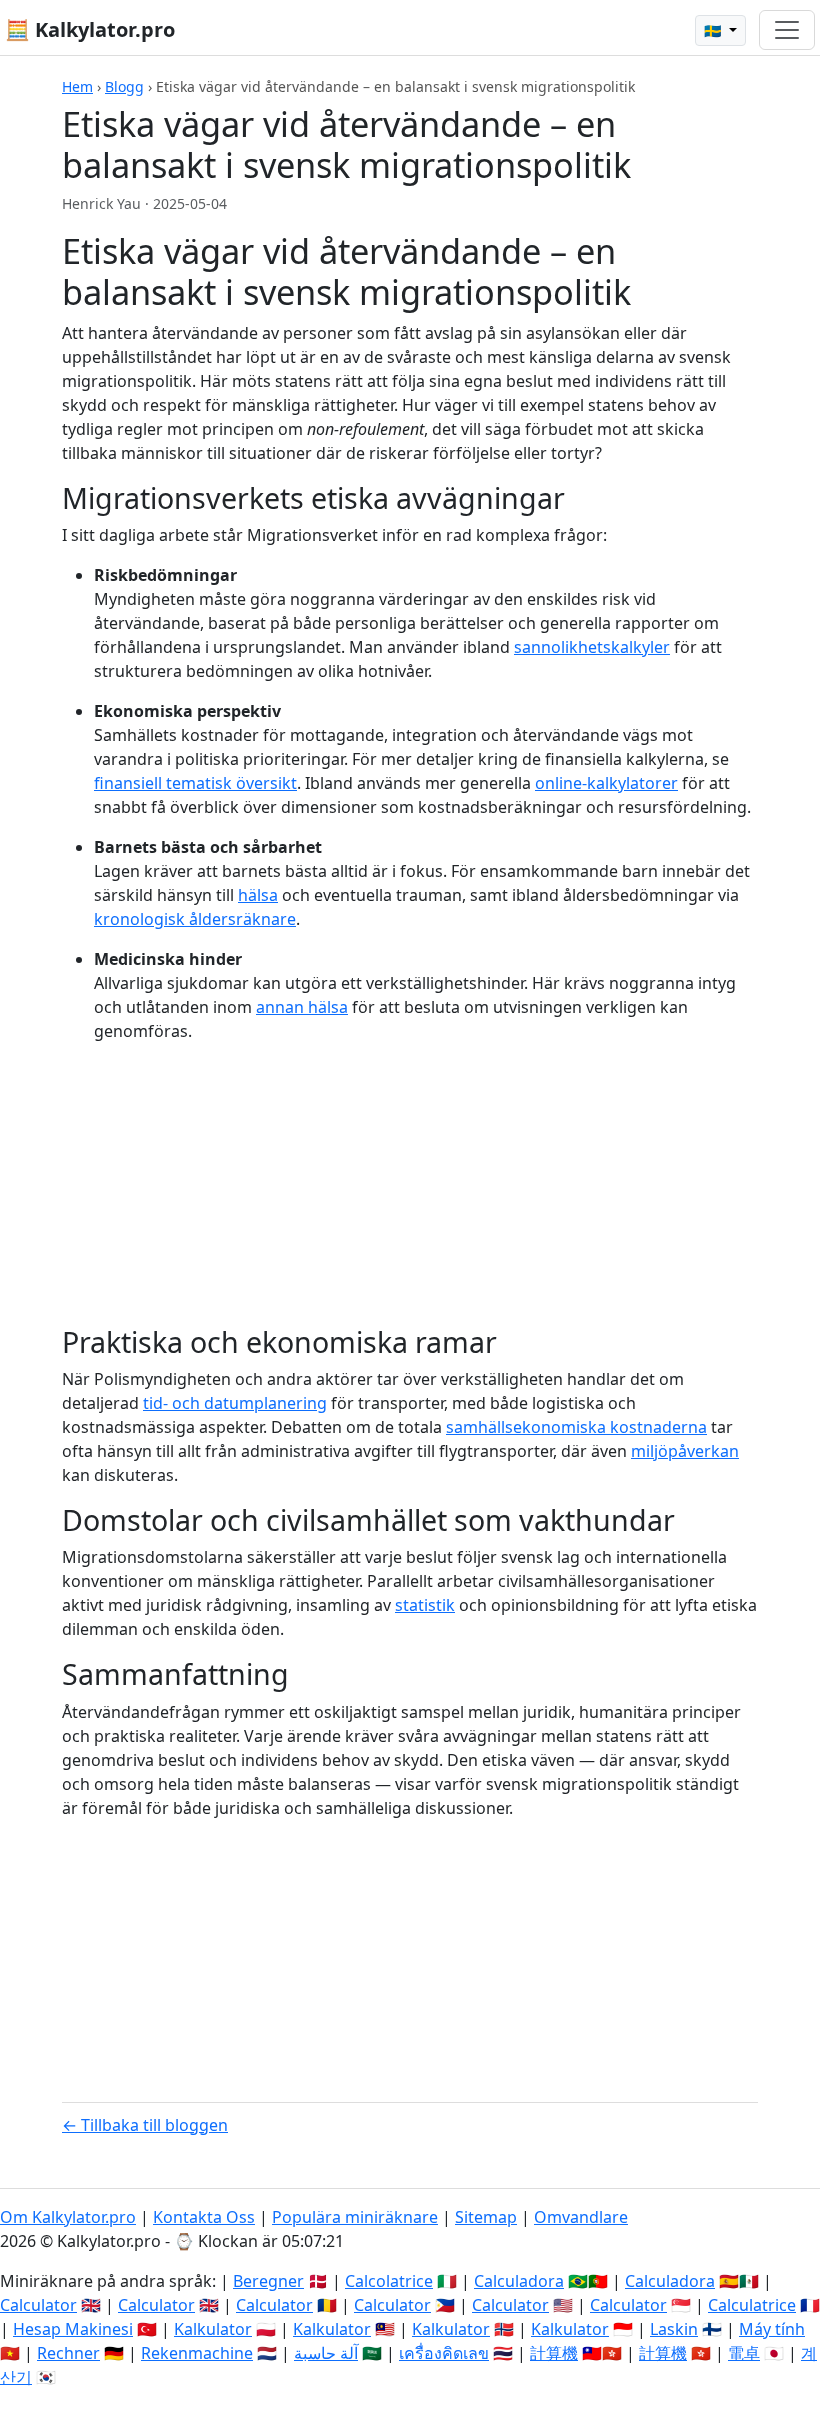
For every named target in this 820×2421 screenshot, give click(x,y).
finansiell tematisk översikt (195, 783)
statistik (425, 1605)
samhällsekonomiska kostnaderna (576, 1427)
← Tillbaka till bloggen (145, 2125)
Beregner (268, 2281)
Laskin (674, 2329)
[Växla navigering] (787, 30)
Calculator (38, 2305)
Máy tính (772, 2329)
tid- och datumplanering (235, 1403)
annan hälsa (302, 1007)
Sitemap (486, 2217)
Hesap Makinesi (73, 2329)
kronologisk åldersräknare (195, 919)
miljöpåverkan (685, 1451)
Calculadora (519, 2281)
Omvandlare (581, 2217)
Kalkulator (213, 2329)
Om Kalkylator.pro (68, 2217)
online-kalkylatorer (606, 783)
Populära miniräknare (355, 2217)
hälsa (258, 895)
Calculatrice (752, 2305)
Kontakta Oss (204, 2217)
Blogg (124, 86)
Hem (77, 86)
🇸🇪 (714, 30)
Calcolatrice (389, 2281)
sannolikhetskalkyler (592, 647)
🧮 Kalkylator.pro (90, 29)
